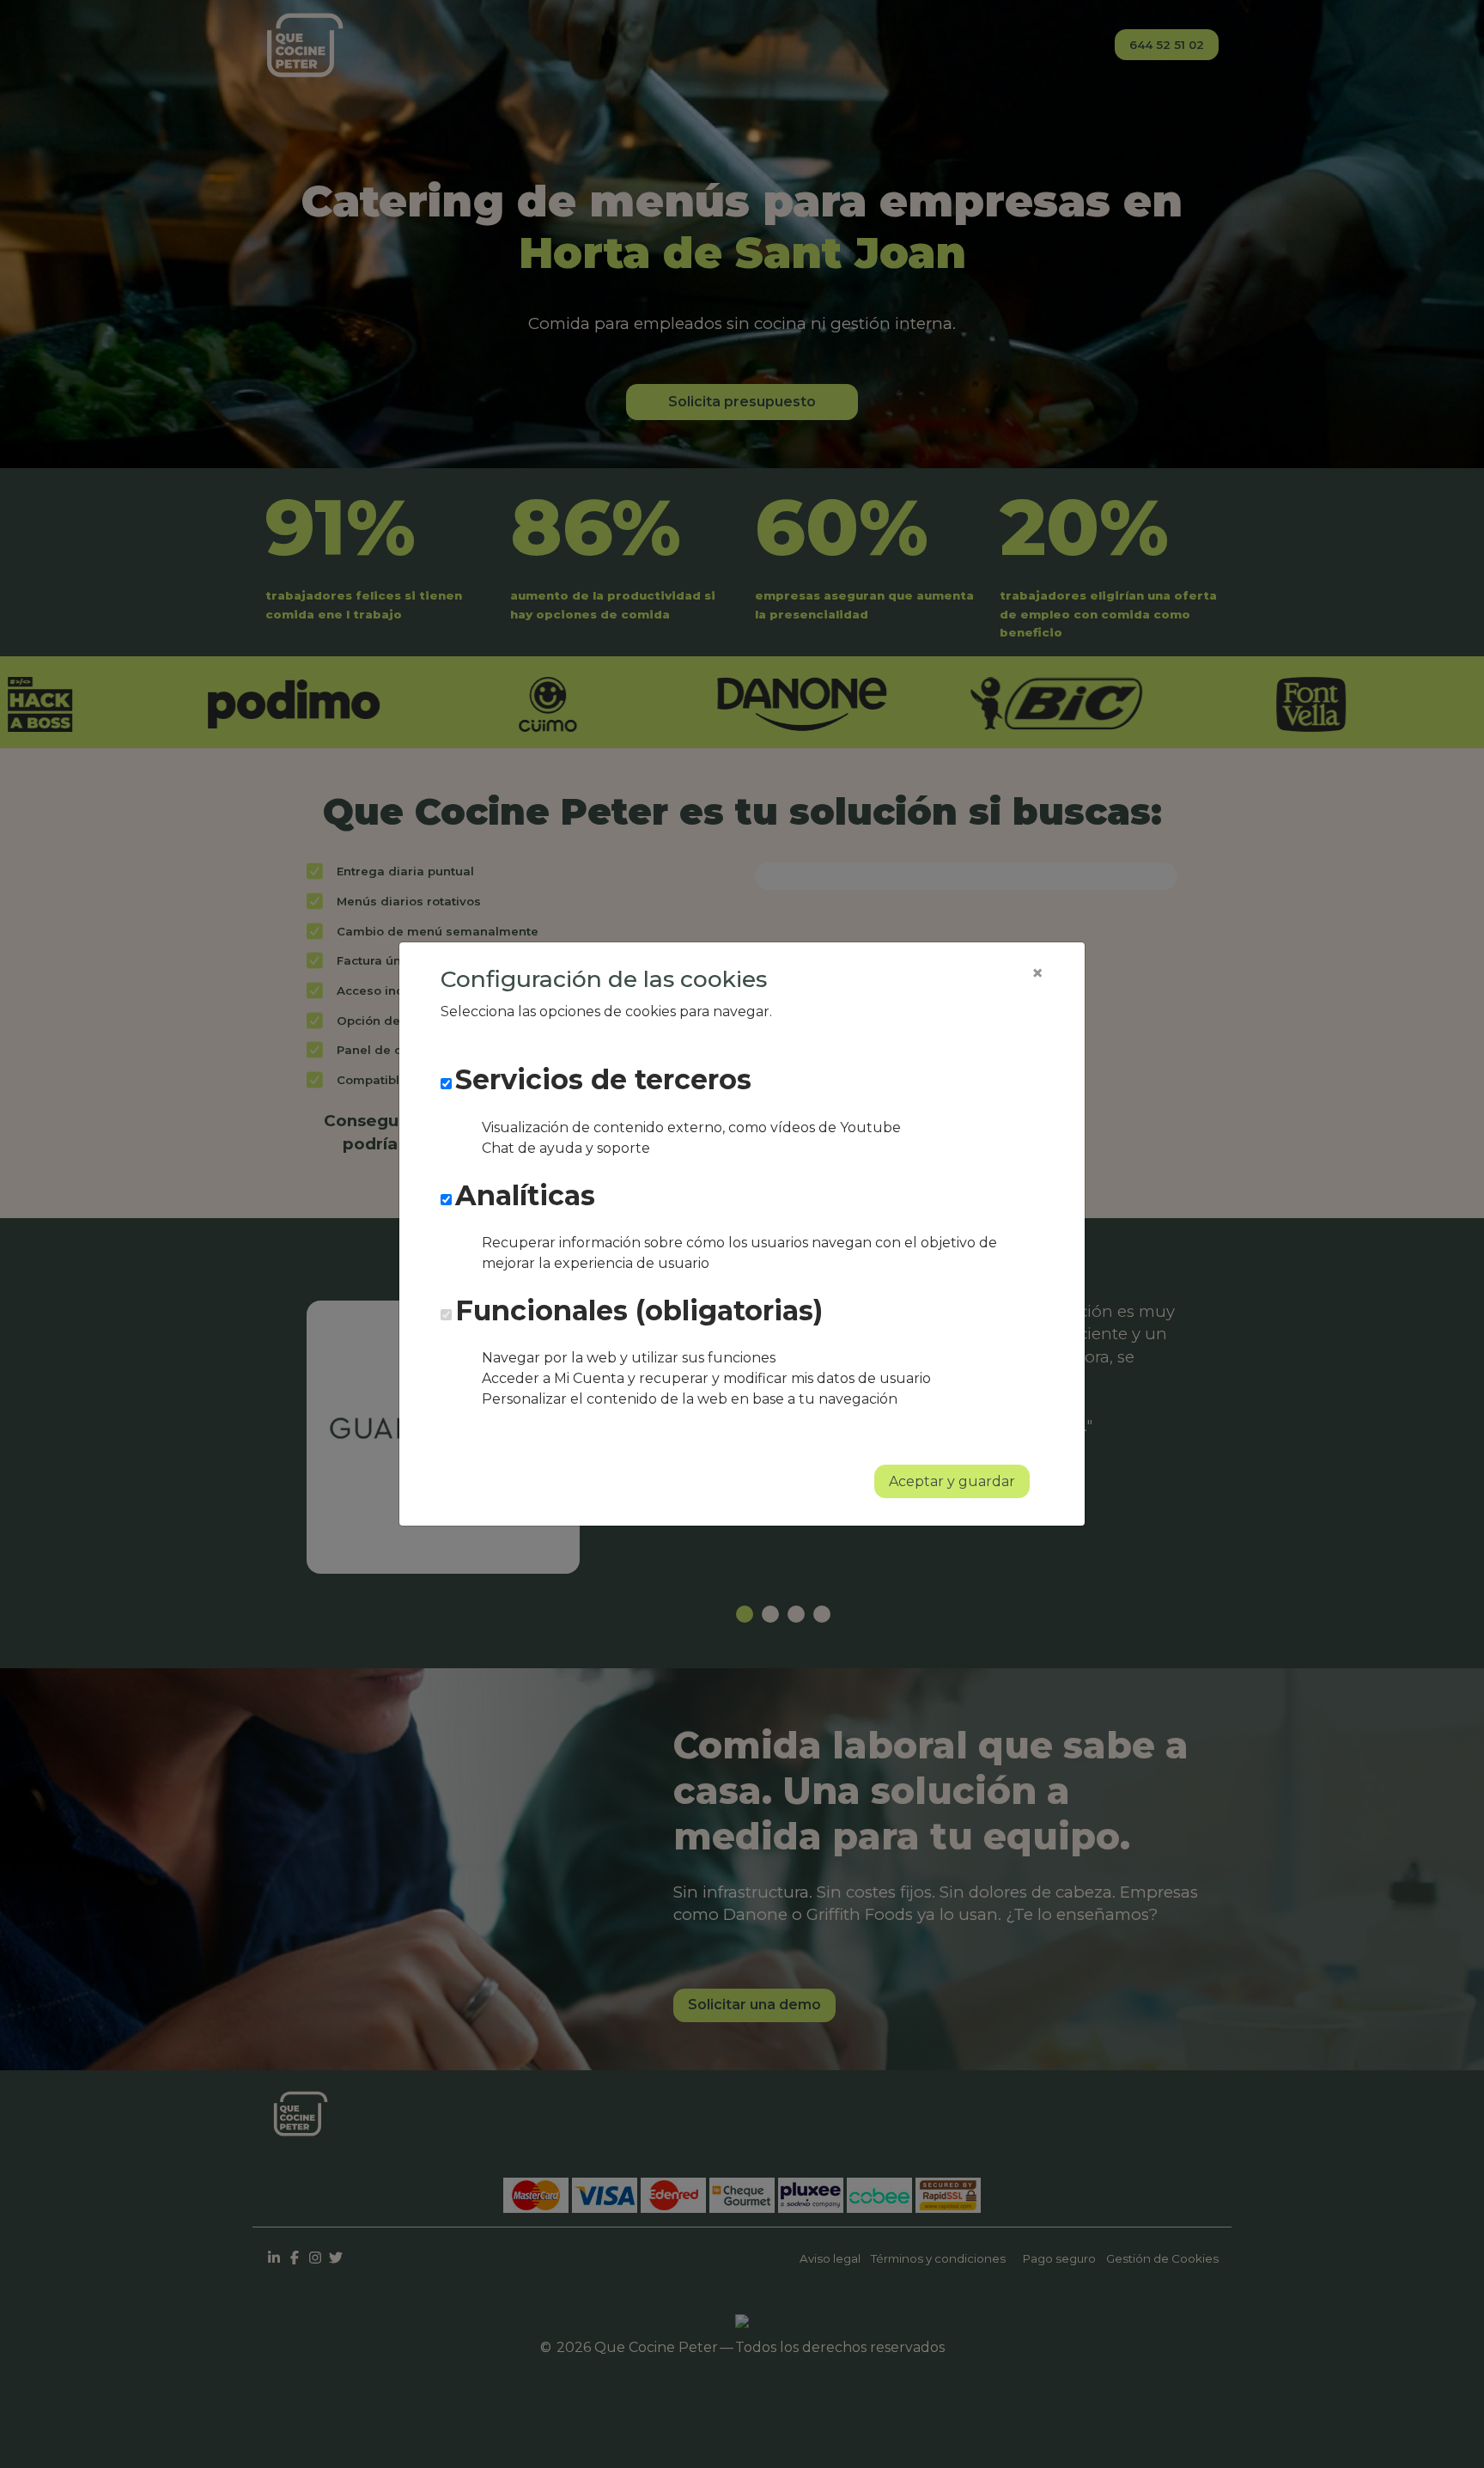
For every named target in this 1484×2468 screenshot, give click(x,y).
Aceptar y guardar (952, 1481)
